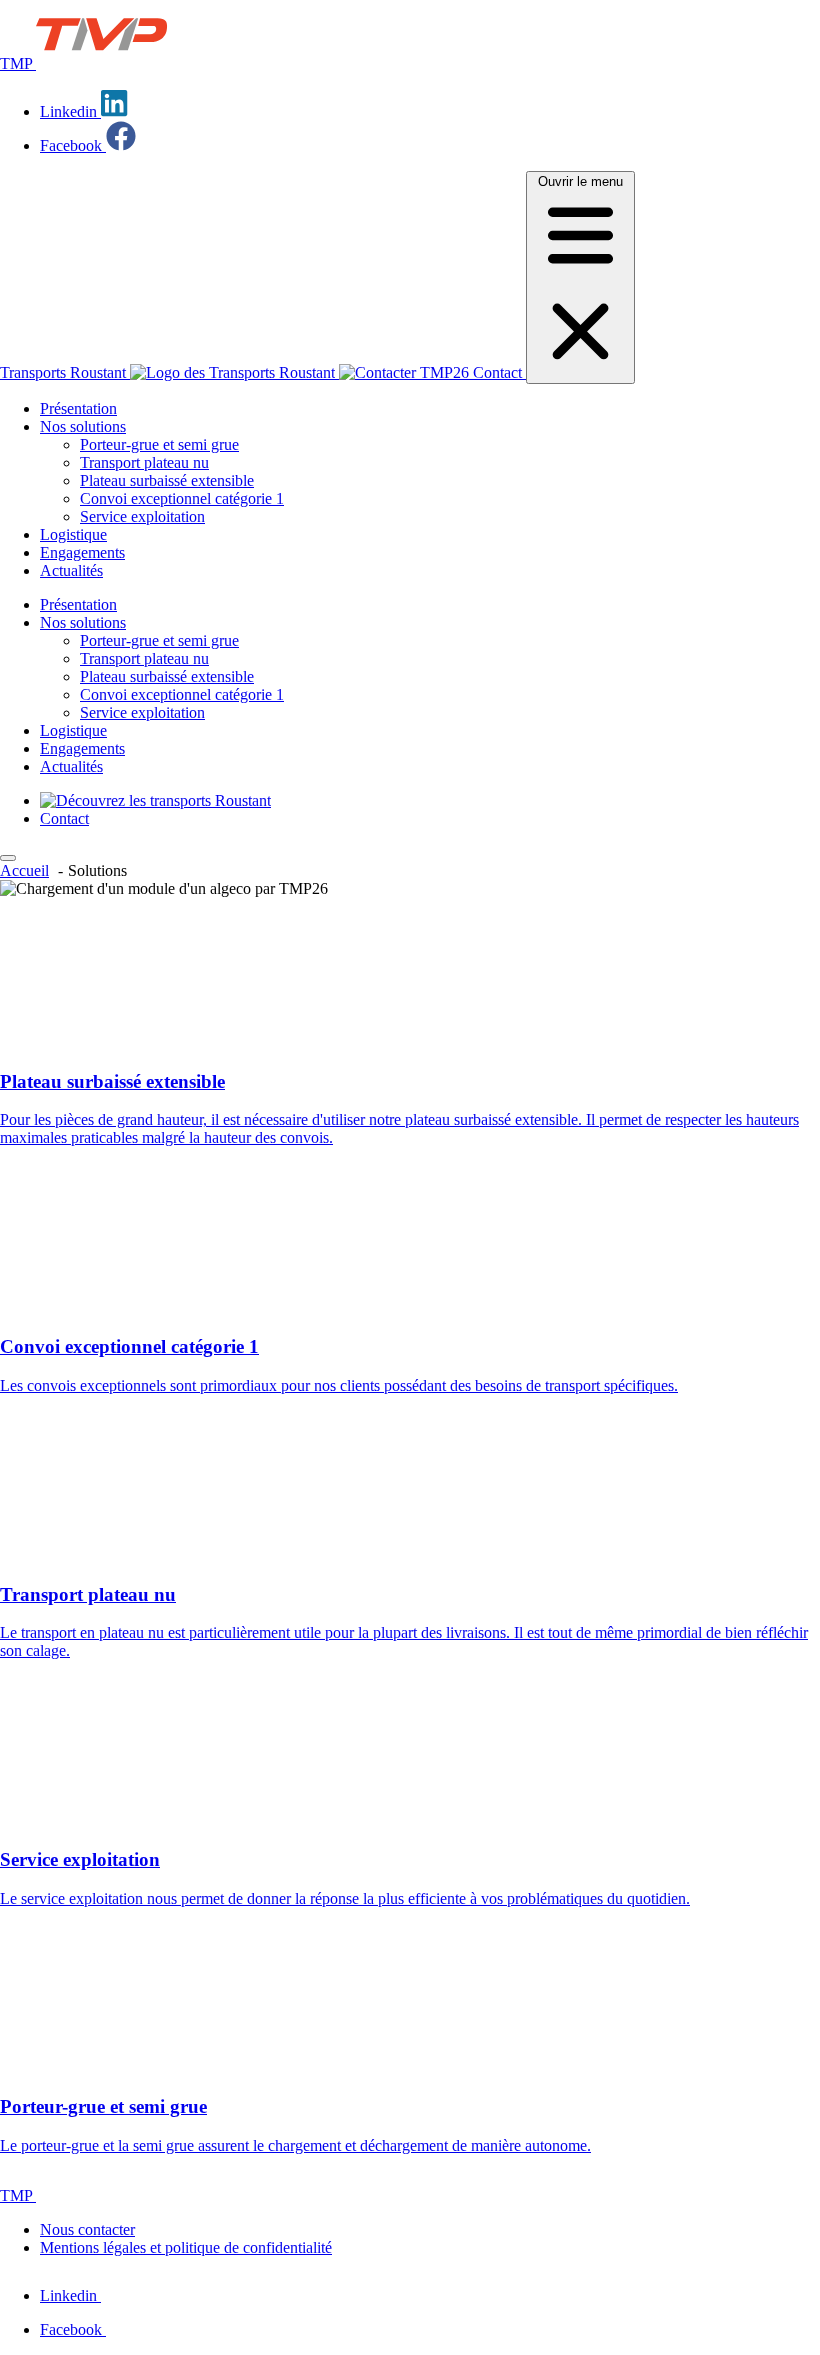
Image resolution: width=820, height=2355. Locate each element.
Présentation (78, 408)
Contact (497, 372)
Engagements (82, 552)
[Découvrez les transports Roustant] (155, 800)
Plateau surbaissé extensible (167, 480)
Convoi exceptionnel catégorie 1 (182, 498)
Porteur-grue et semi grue (159, 444)
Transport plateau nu (144, 462)
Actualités (71, 570)
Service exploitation (142, 516)
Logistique (73, 534)
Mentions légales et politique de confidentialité (186, 2247)
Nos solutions (83, 426)
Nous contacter (87, 2229)
